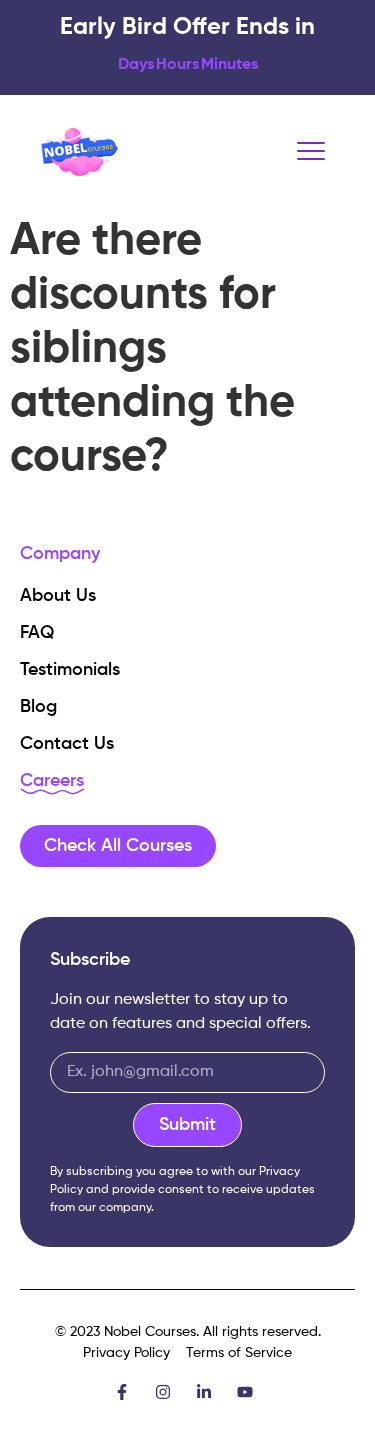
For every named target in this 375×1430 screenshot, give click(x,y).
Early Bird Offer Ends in (187, 27)
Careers (52, 781)
